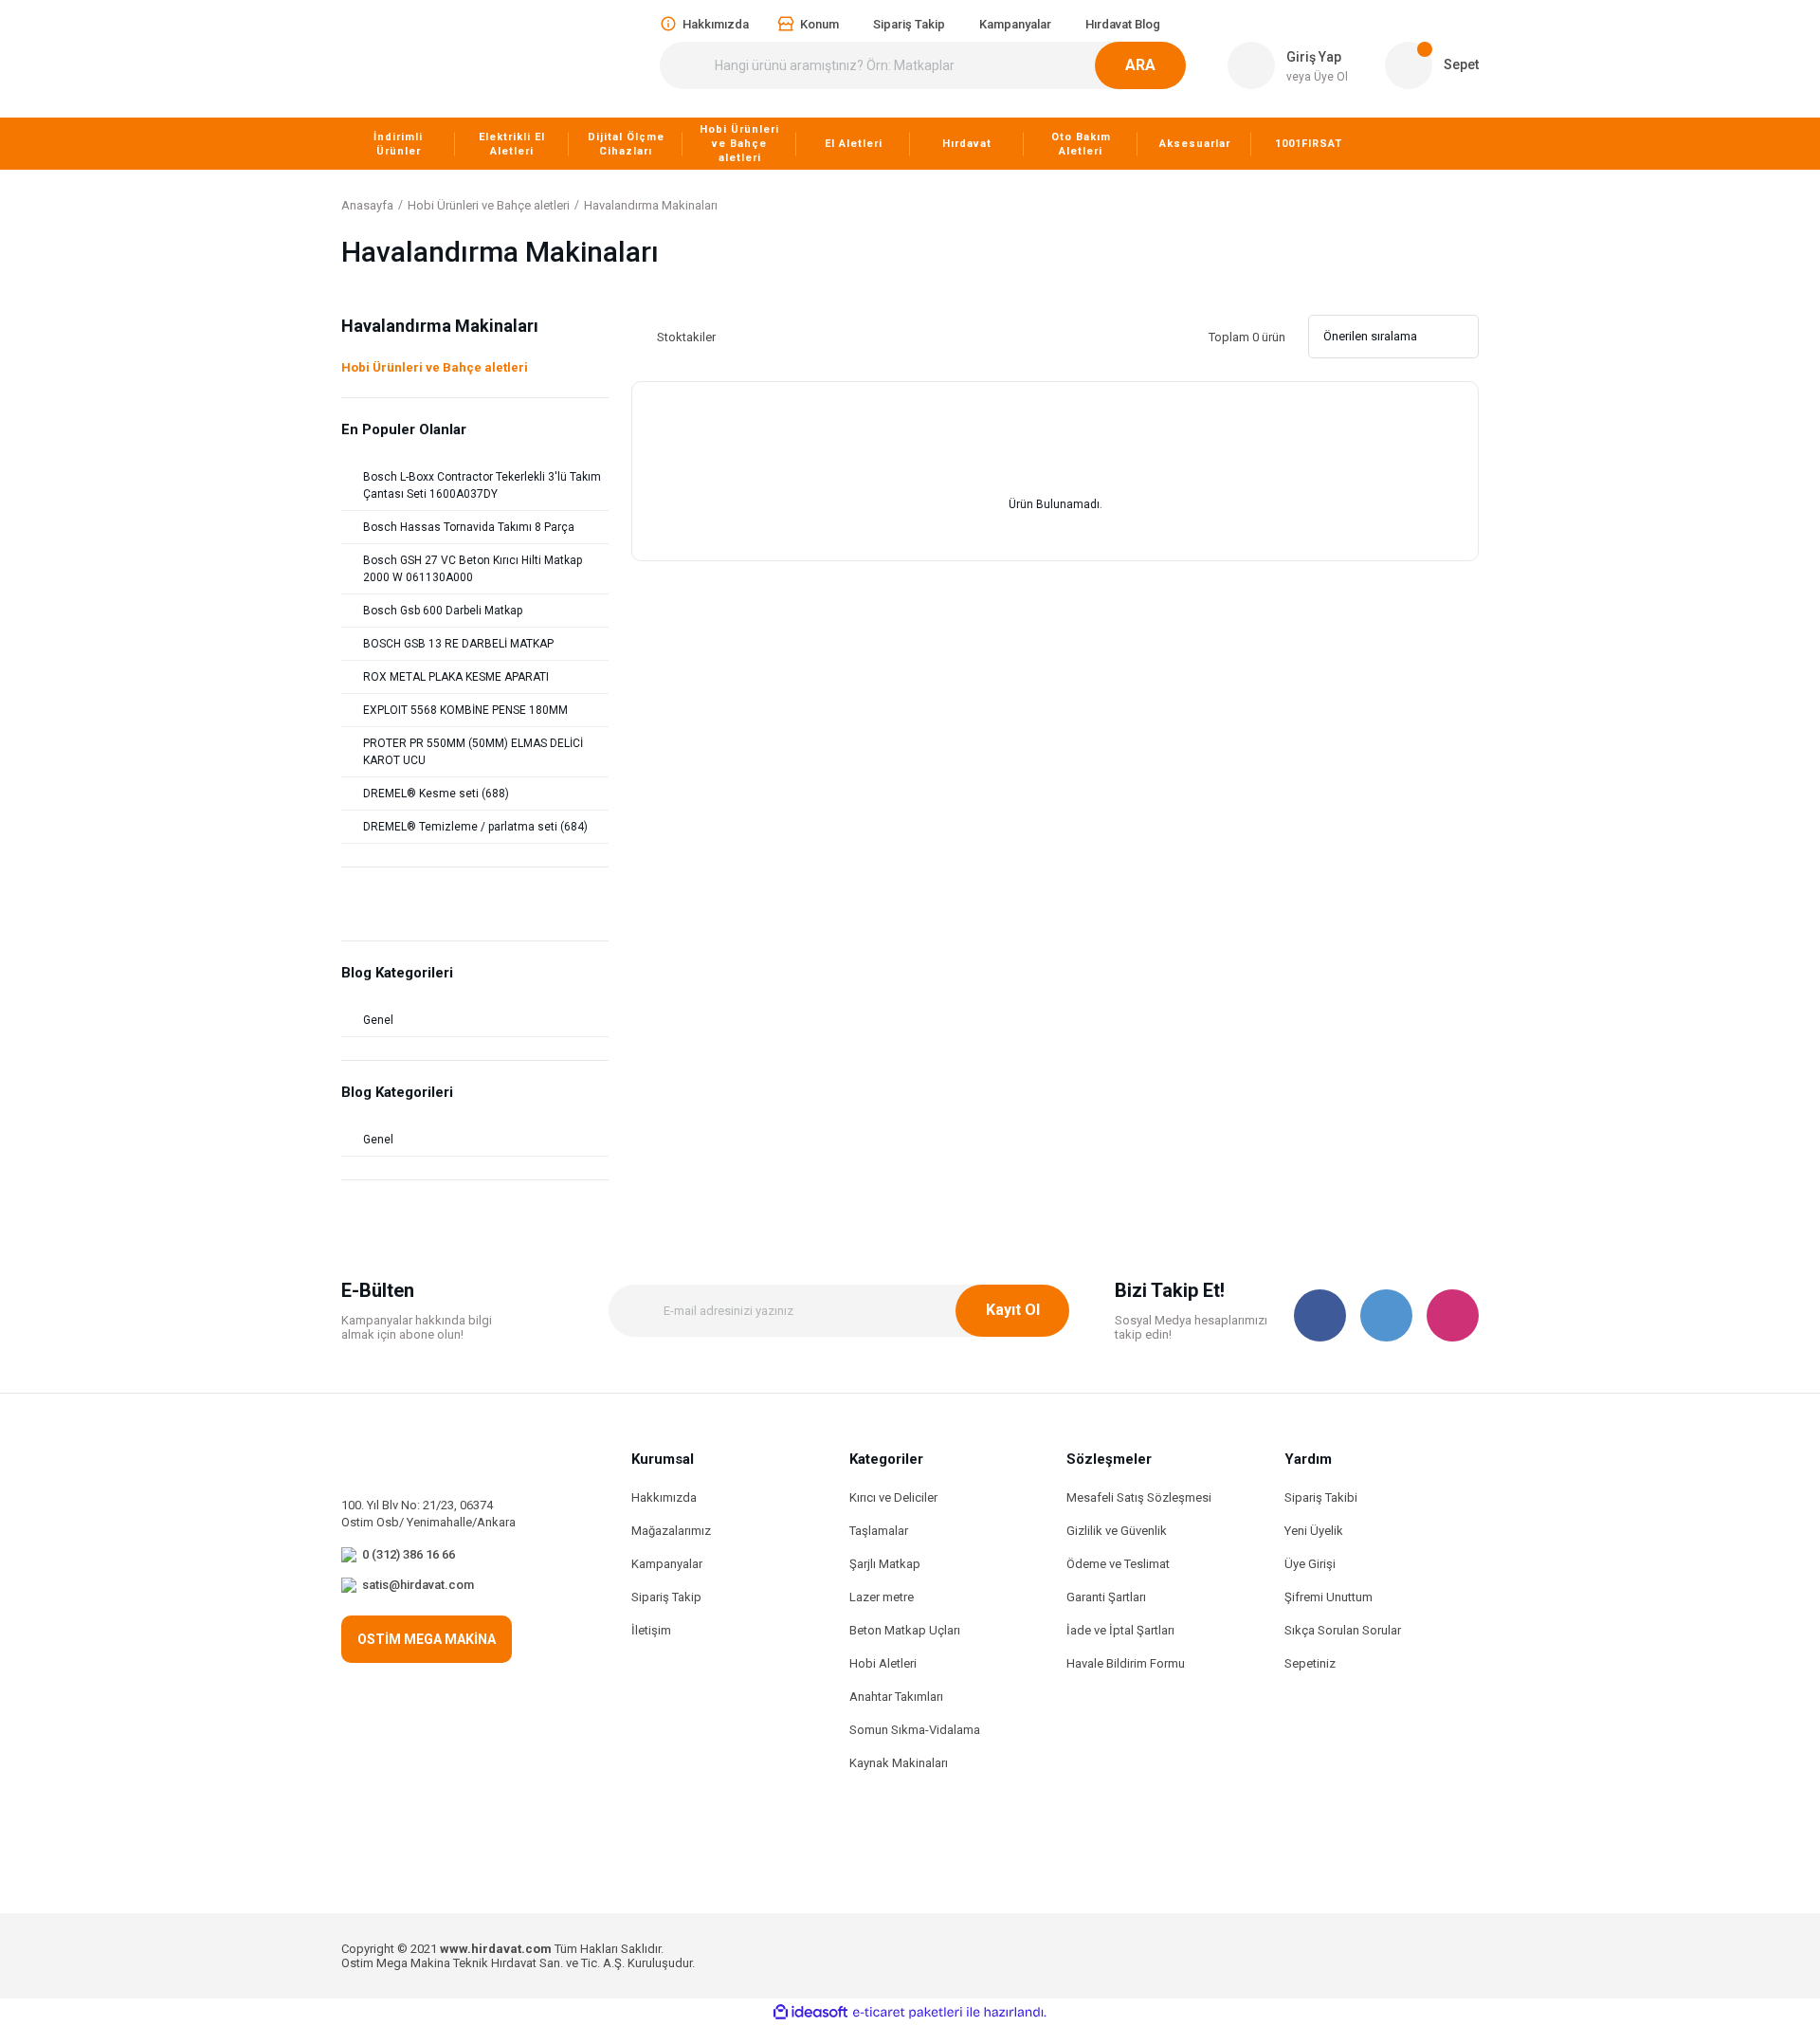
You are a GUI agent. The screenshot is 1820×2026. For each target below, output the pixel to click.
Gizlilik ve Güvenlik (1117, 1531)
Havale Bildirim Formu (1126, 1663)
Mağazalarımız (671, 1531)
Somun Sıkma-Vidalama (915, 1730)
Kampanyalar (667, 1564)
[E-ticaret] (908, 2013)
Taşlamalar (879, 1531)
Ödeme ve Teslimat (1118, 1564)
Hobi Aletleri (883, 1663)
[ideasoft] (810, 2012)
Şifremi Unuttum (1329, 1597)
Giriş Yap (1314, 57)
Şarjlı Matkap (885, 1564)
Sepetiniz (1310, 1663)
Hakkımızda (664, 1497)
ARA (1140, 65)
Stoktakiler (686, 337)
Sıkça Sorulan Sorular (1343, 1630)
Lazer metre (882, 1597)
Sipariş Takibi (1321, 1497)
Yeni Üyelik (1314, 1531)
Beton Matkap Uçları (905, 1630)
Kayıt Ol (1013, 1310)
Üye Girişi (1310, 1564)
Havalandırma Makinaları (651, 205)
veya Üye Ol (1317, 77)
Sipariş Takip (666, 1597)
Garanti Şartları (1106, 1597)
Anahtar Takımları (896, 1697)
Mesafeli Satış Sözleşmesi (1139, 1497)
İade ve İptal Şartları (1120, 1630)
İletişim (651, 1630)
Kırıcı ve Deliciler (893, 1497)
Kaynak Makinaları (899, 1763)
